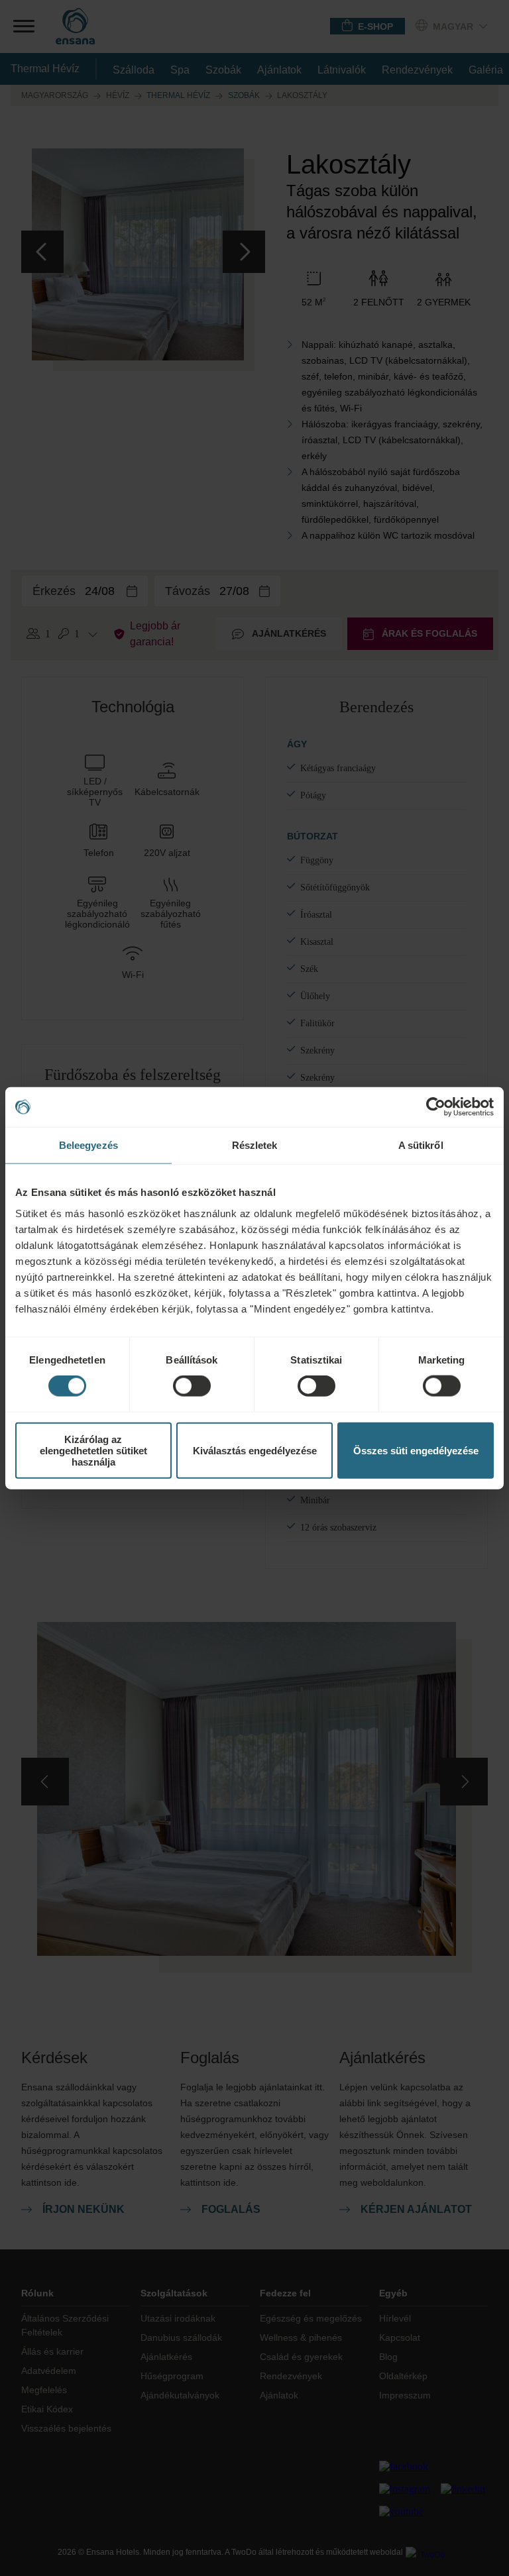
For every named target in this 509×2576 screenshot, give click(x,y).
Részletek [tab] (255, 1145)
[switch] (192, 1386)
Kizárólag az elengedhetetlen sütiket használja (93, 1450)
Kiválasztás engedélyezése (255, 1450)
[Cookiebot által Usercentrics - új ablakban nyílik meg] (436, 1107)
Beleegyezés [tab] (88, 1145)
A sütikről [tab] (421, 1145)
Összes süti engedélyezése (416, 1450)
